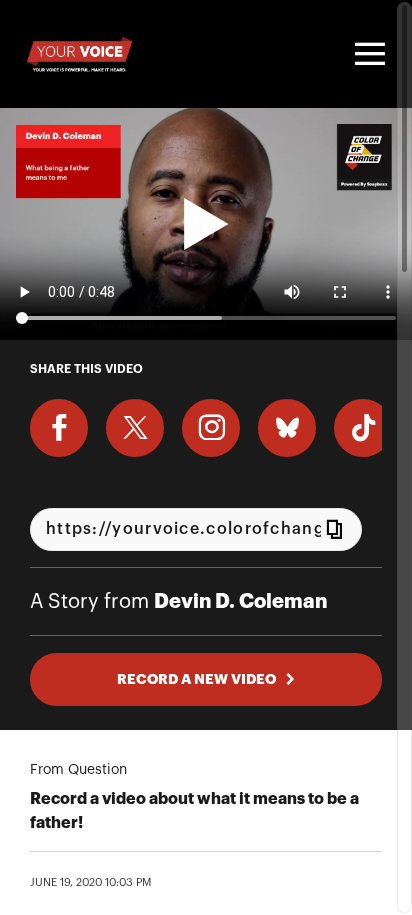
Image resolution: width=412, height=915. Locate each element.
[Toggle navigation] (367, 54)
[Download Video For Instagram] (211, 428)
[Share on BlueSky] (287, 428)
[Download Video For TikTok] (363, 428)
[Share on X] (135, 428)
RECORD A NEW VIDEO (196, 679)
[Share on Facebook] (59, 428)
